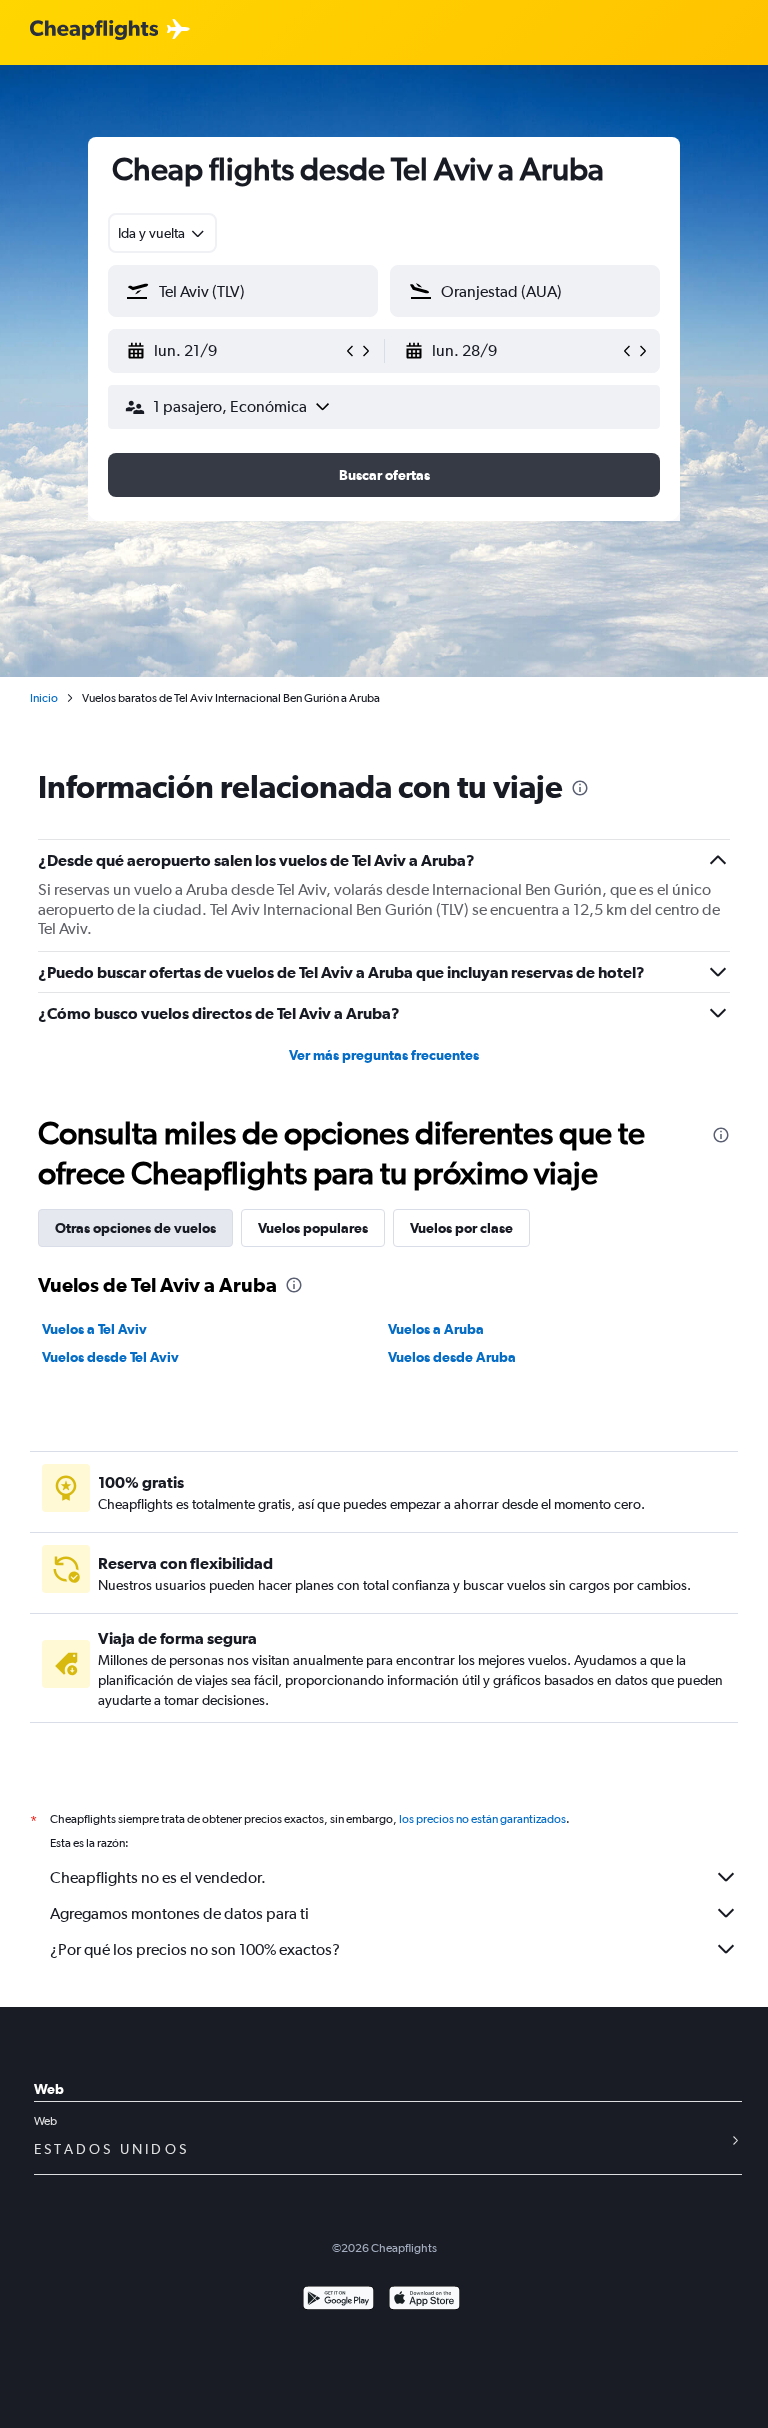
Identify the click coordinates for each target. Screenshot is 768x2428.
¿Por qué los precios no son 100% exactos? (195, 1949)
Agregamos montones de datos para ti (179, 1913)
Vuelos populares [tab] (313, 1228)
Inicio (44, 698)
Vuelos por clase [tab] (461, 1228)
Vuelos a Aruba (436, 1329)
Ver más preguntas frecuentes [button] (384, 1055)
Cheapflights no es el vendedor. (158, 1877)
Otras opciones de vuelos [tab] (135, 1228)
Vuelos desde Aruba (452, 1357)
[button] (234, 351)
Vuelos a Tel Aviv (94, 1329)
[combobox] (162, 233)
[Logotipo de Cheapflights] (94, 30)
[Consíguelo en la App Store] (424, 2300)
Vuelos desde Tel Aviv (110, 1357)
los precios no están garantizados (482, 1819)
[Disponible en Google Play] (338, 2300)
